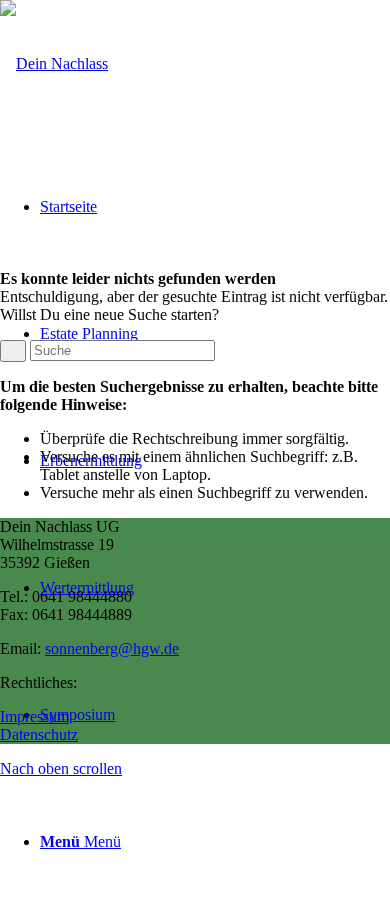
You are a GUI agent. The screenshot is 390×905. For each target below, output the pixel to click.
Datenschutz (39, 734)
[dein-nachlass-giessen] (54, 63)
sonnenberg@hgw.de (112, 648)
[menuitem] (215, 841)
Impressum (34, 716)
